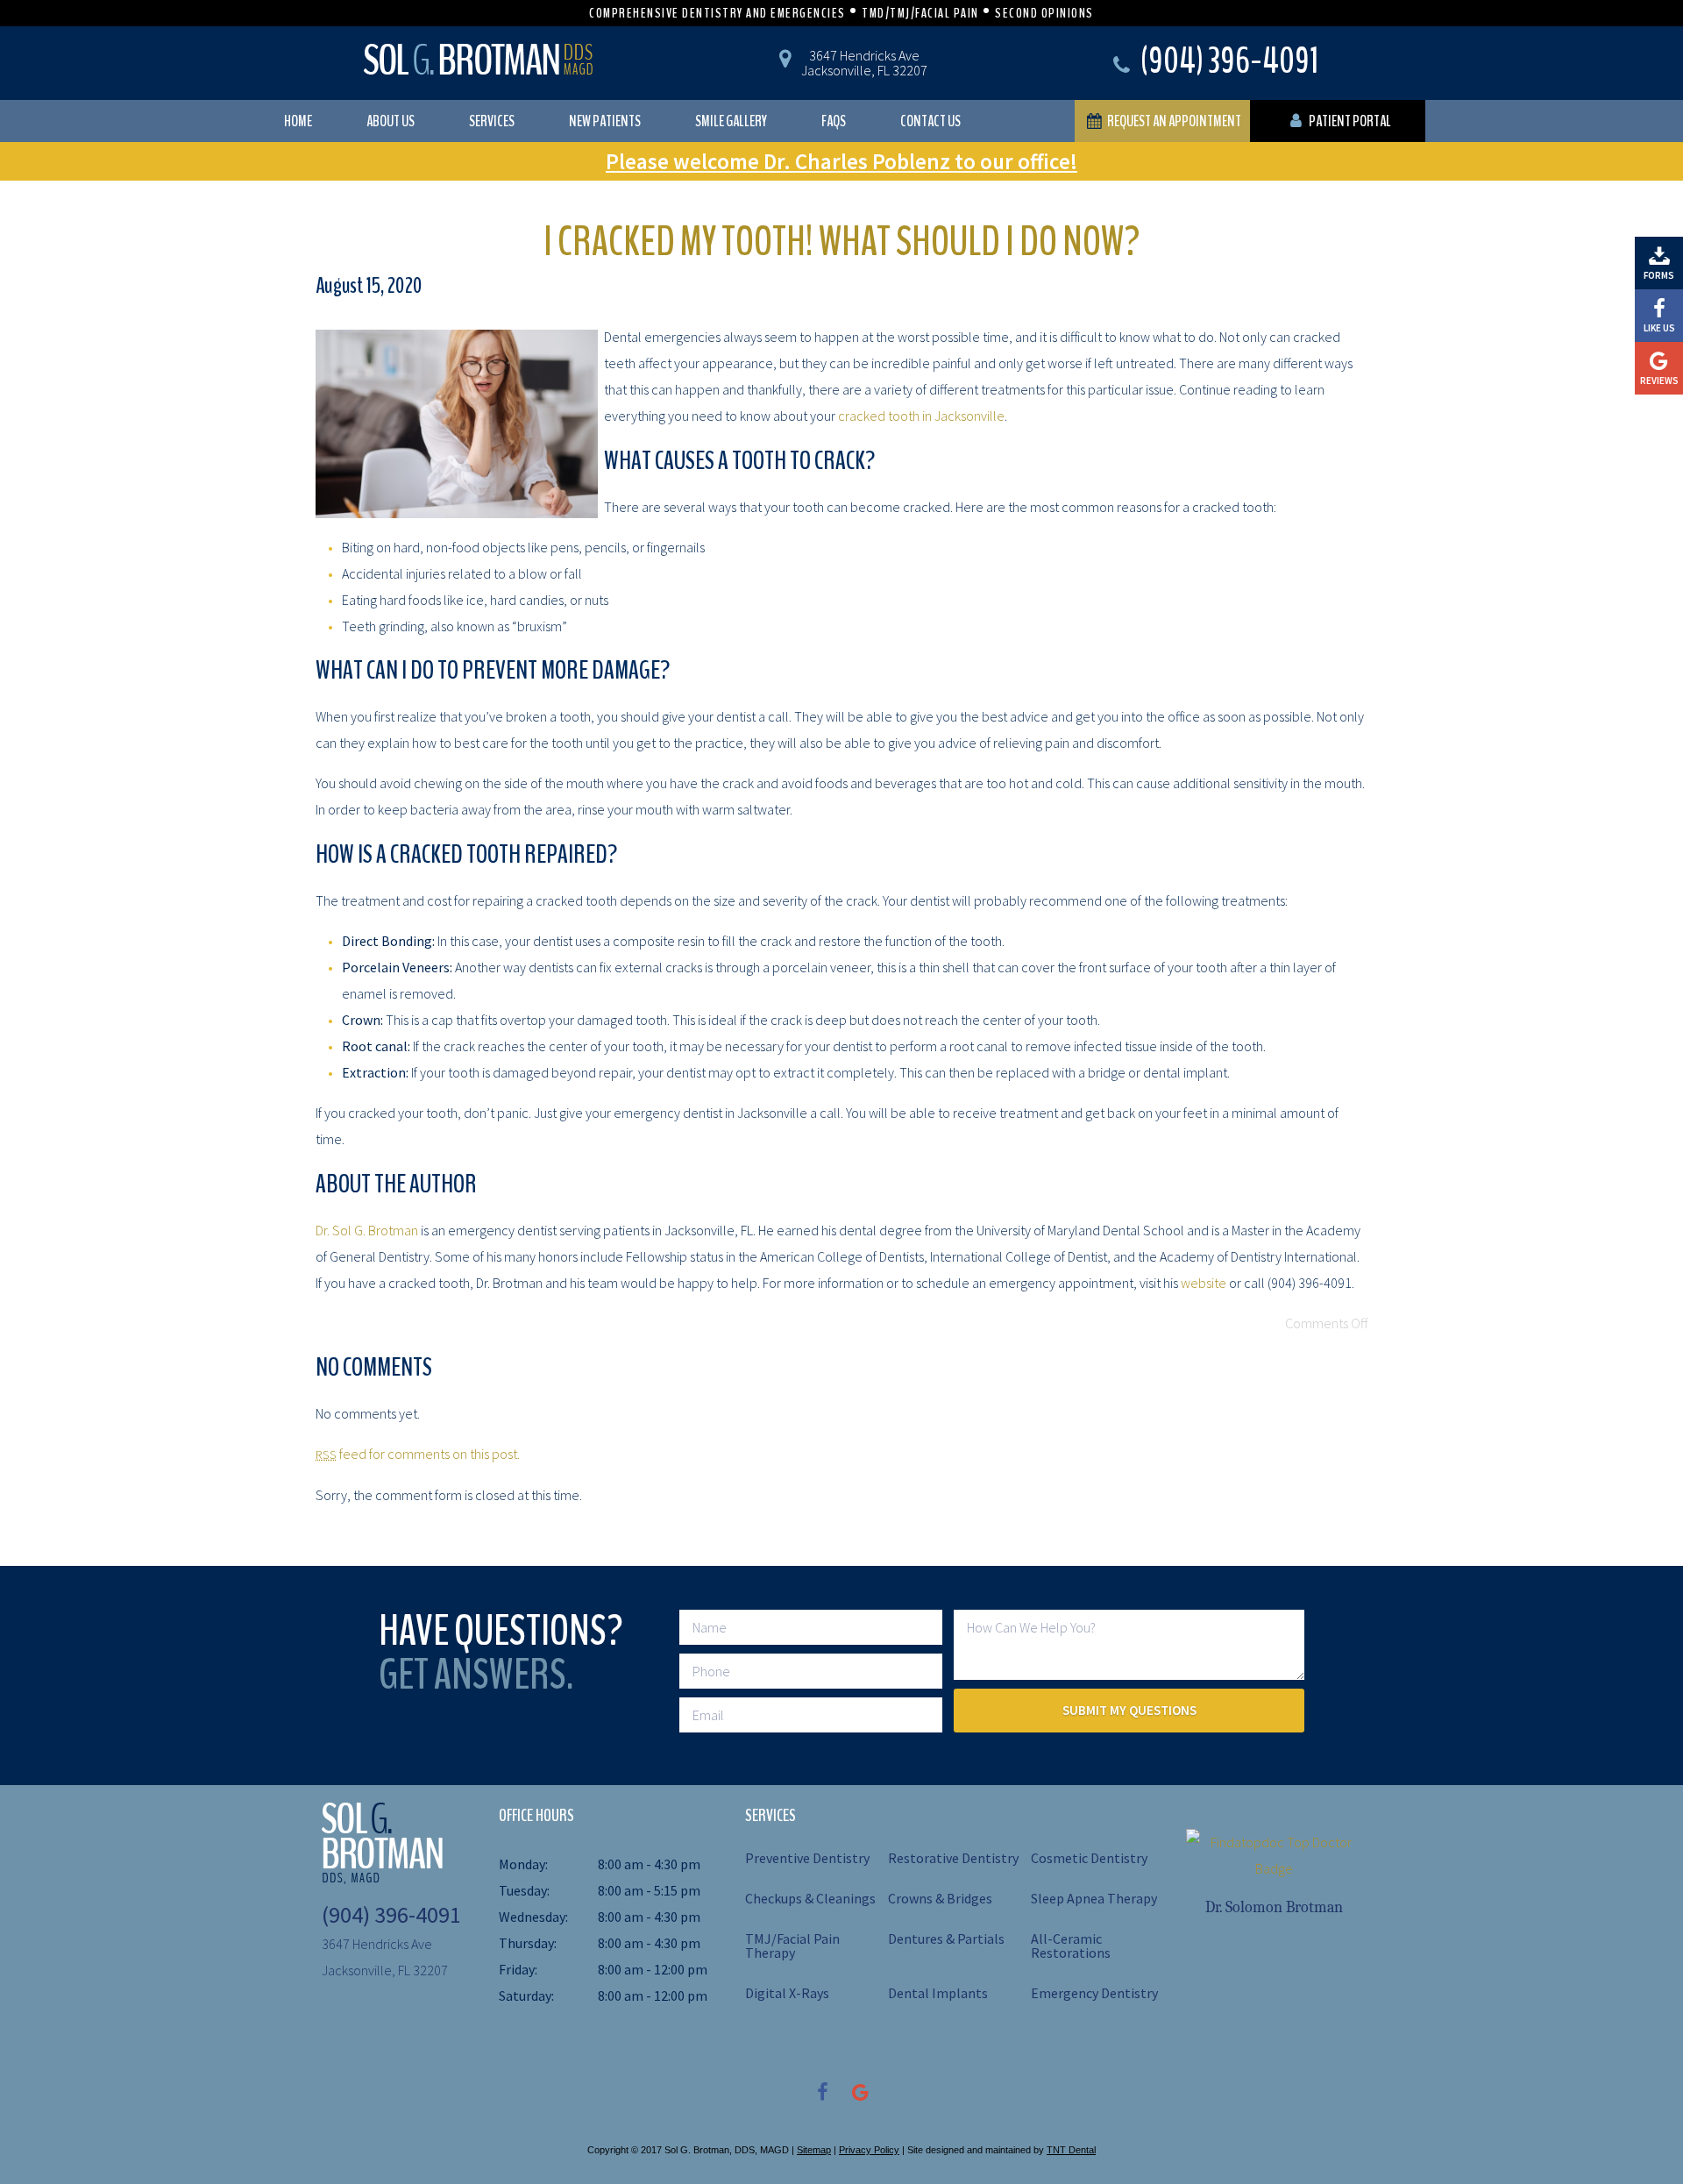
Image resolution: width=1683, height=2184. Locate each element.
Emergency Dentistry (1094, 1993)
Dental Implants (938, 1993)
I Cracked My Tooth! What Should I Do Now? (842, 242)
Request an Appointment (1173, 121)
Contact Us (930, 121)
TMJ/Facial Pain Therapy (792, 1946)
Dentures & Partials (946, 1939)
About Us (391, 121)
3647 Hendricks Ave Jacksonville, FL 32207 (864, 63)
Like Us (1659, 328)
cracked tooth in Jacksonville (921, 416)
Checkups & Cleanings (810, 1898)
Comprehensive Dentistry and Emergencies (717, 13)
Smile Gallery (731, 121)
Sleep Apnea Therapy (1094, 1898)
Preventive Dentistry (807, 1858)
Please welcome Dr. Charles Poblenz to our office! (841, 161)
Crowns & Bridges (940, 1898)
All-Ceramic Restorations (1071, 1946)
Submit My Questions (1129, 1710)
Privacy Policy (869, 2150)
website (1204, 1283)
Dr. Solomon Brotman (1274, 1907)
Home (298, 121)
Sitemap (814, 2150)
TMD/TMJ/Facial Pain (920, 13)
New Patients (605, 121)
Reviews (1659, 381)
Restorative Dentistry (953, 1858)
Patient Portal (1349, 121)
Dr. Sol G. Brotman (367, 1230)
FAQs (834, 121)
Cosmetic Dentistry (1089, 1858)
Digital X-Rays (787, 1993)
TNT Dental (1071, 2150)
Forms (1659, 275)
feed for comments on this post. (418, 1454)
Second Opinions (1044, 13)
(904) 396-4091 (1228, 64)
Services (492, 121)
